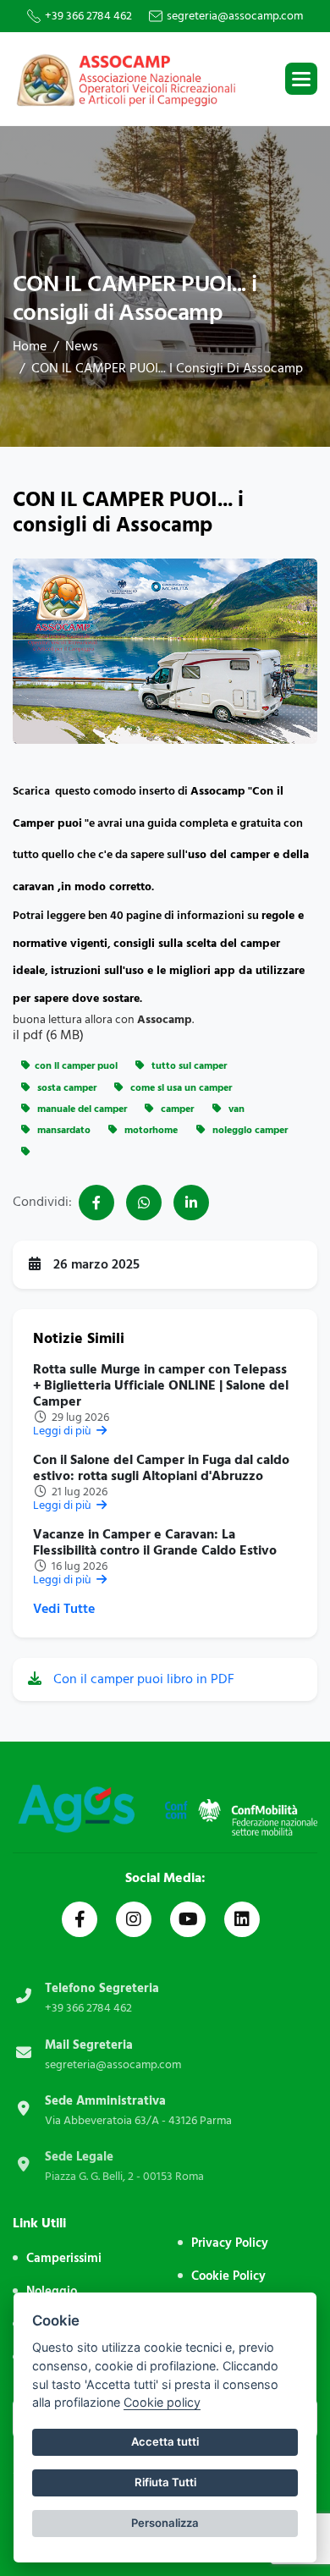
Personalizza (165, 2523)
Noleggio (52, 2291)
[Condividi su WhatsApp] (144, 1203)
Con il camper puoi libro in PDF (142, 1679)
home (30, 346)
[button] (301, 79)
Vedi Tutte (64, 1609)
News (82, 346)
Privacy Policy (230, 2243)
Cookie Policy (228, 2276)
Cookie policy (162, 2402)
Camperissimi (64, 2258)
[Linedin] (242, 1919)
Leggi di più (63, 1431)
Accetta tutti (165, 2441)
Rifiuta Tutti (165, 2482)
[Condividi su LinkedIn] (191, 1203)
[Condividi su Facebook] (96, 1203)
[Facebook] (80, 1919)
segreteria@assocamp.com (235, 16)
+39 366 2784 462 (88, 16)
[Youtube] (188, 1919)
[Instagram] (134, 1919)
